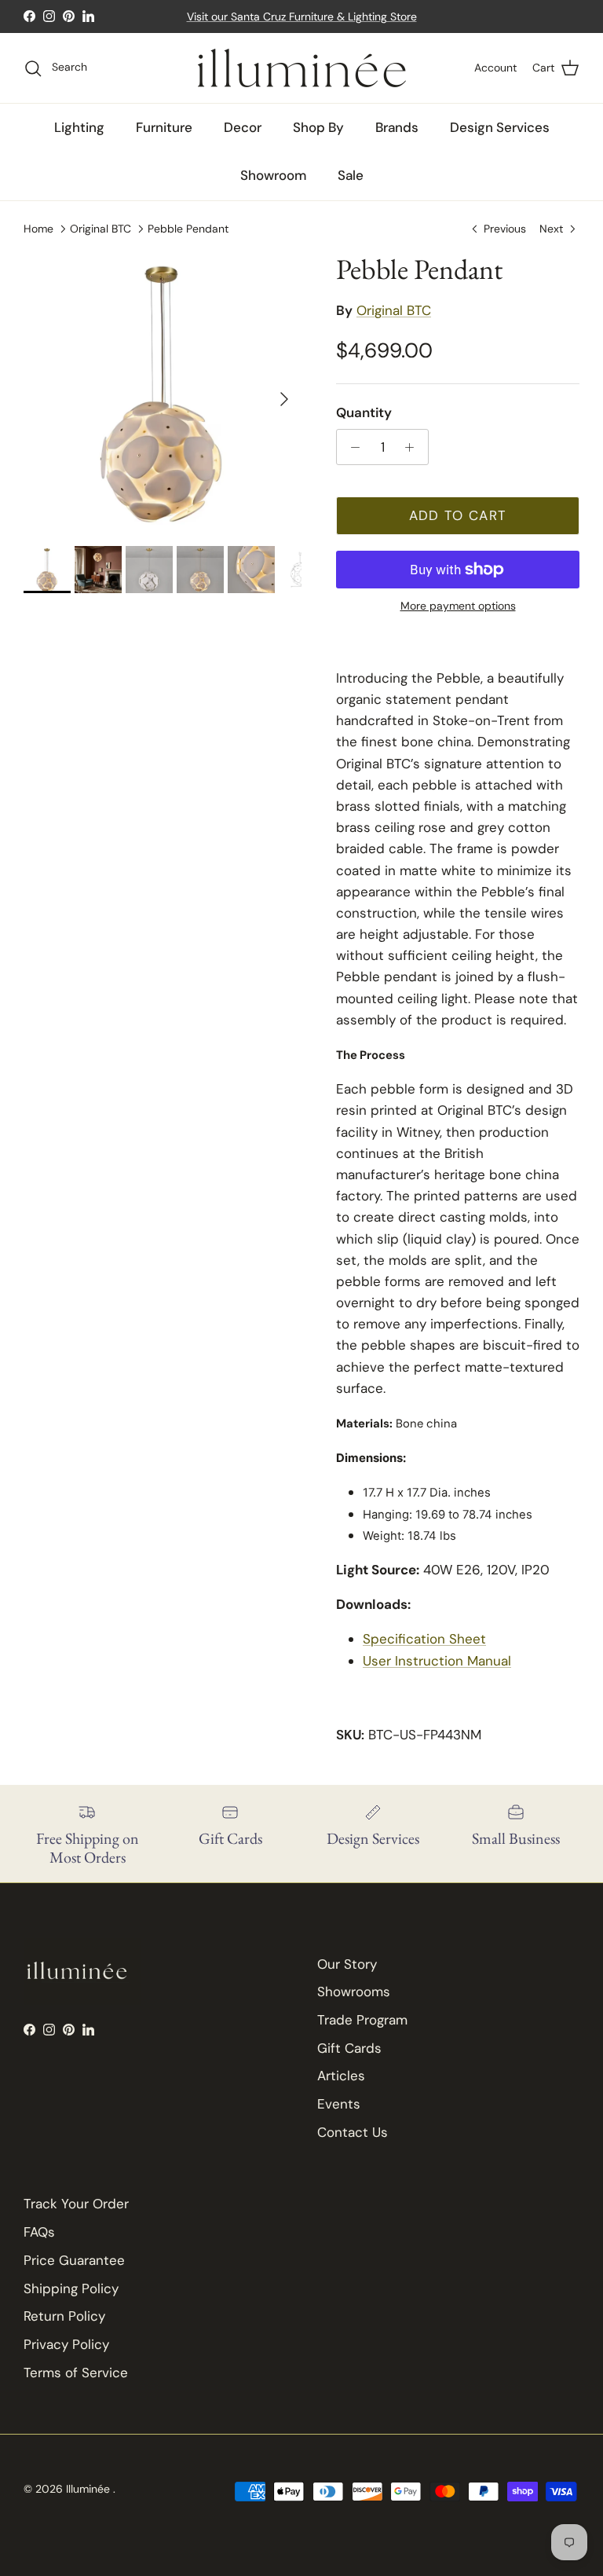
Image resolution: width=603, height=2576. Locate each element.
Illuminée (90, 2489)
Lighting (79, 127)
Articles (341, 2076)
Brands (397, 127)
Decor (243, 127)
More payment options (458, 606)
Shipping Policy (71, 2288)
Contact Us (353, 2132)
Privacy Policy (66, 2344)
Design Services (500, 127)
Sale (351, 175)
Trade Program (362, 2020)
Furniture (164, 127)
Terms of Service (76, 2373)
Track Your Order (76, 2204)
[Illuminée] (302, 68)
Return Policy (64, 2316)
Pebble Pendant (188, 228)
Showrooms (354, 1992)
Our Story (347, 1964)
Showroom (273, 175)
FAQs (39, 2232)
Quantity (364, 412)
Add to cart (458, 515)
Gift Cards (349, 2048)
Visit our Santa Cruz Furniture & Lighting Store (302, 16)
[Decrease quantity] (351, 447)
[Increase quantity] (414, 447)
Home (38, 228)
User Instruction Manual (437, 1661)
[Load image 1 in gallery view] (163, 391)
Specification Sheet (424, 1639)
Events (339, 2104)
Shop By (318, 127)
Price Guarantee (74, 2260)
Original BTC (100, 228)
